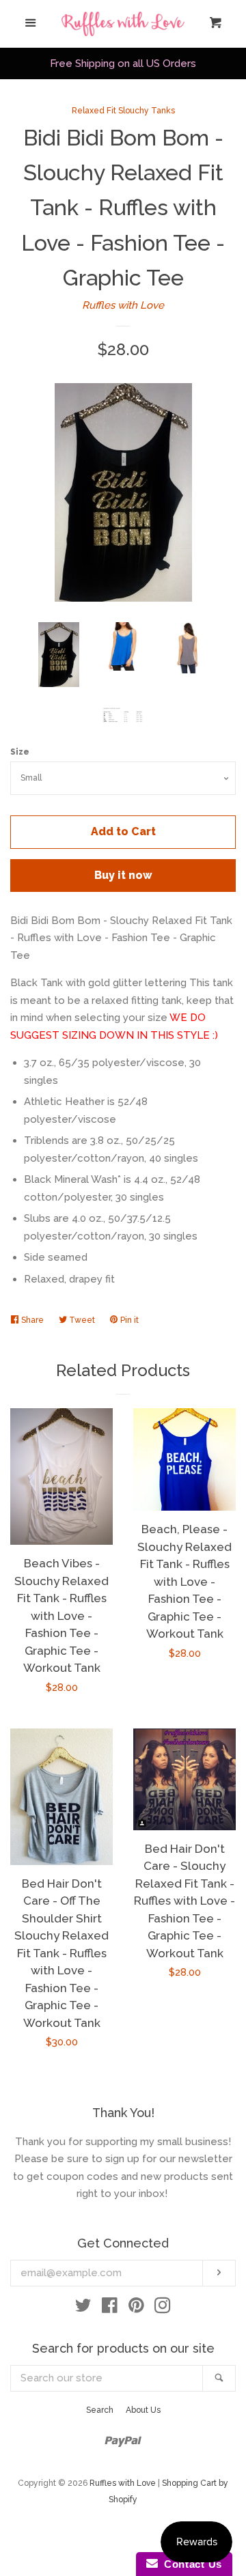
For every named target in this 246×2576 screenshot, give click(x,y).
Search (100, 2410)
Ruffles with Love (123, 305)
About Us (143, 2410)
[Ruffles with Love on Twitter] (83, 2308)
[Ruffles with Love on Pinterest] (136, 2308)
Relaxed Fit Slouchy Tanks (123, 111)
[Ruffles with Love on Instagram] (163, 2308)
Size (20, 752)
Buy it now (123, 875)
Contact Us (190, 2564)
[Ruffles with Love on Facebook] (110, 2308)
